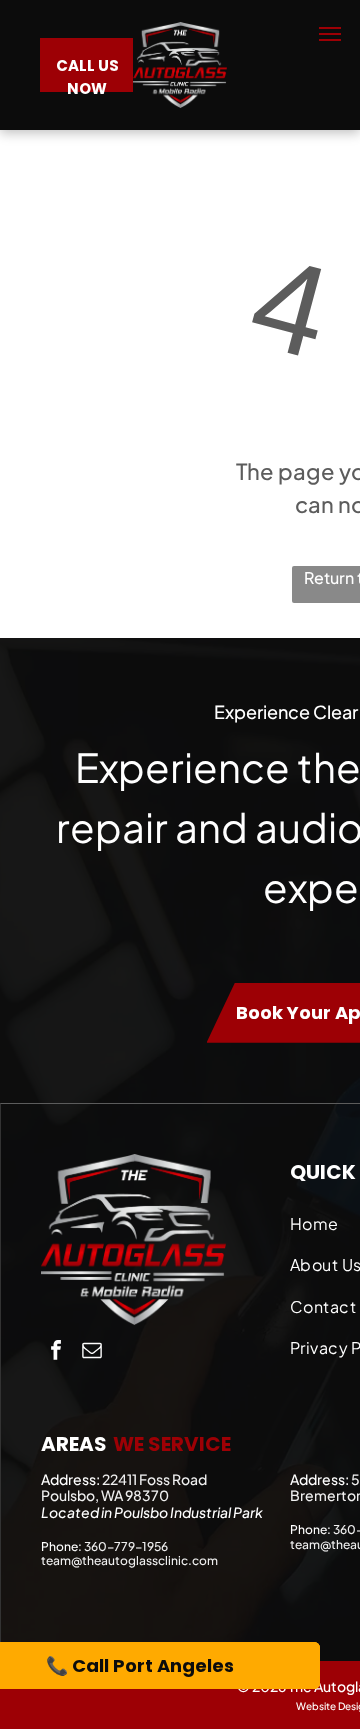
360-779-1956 (126, 1546)
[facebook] (56, 1352)
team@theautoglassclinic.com (129, 1560)
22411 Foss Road (154, 1479)
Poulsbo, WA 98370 (105, 1495)
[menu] (330, 34)
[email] (92, 1352)
